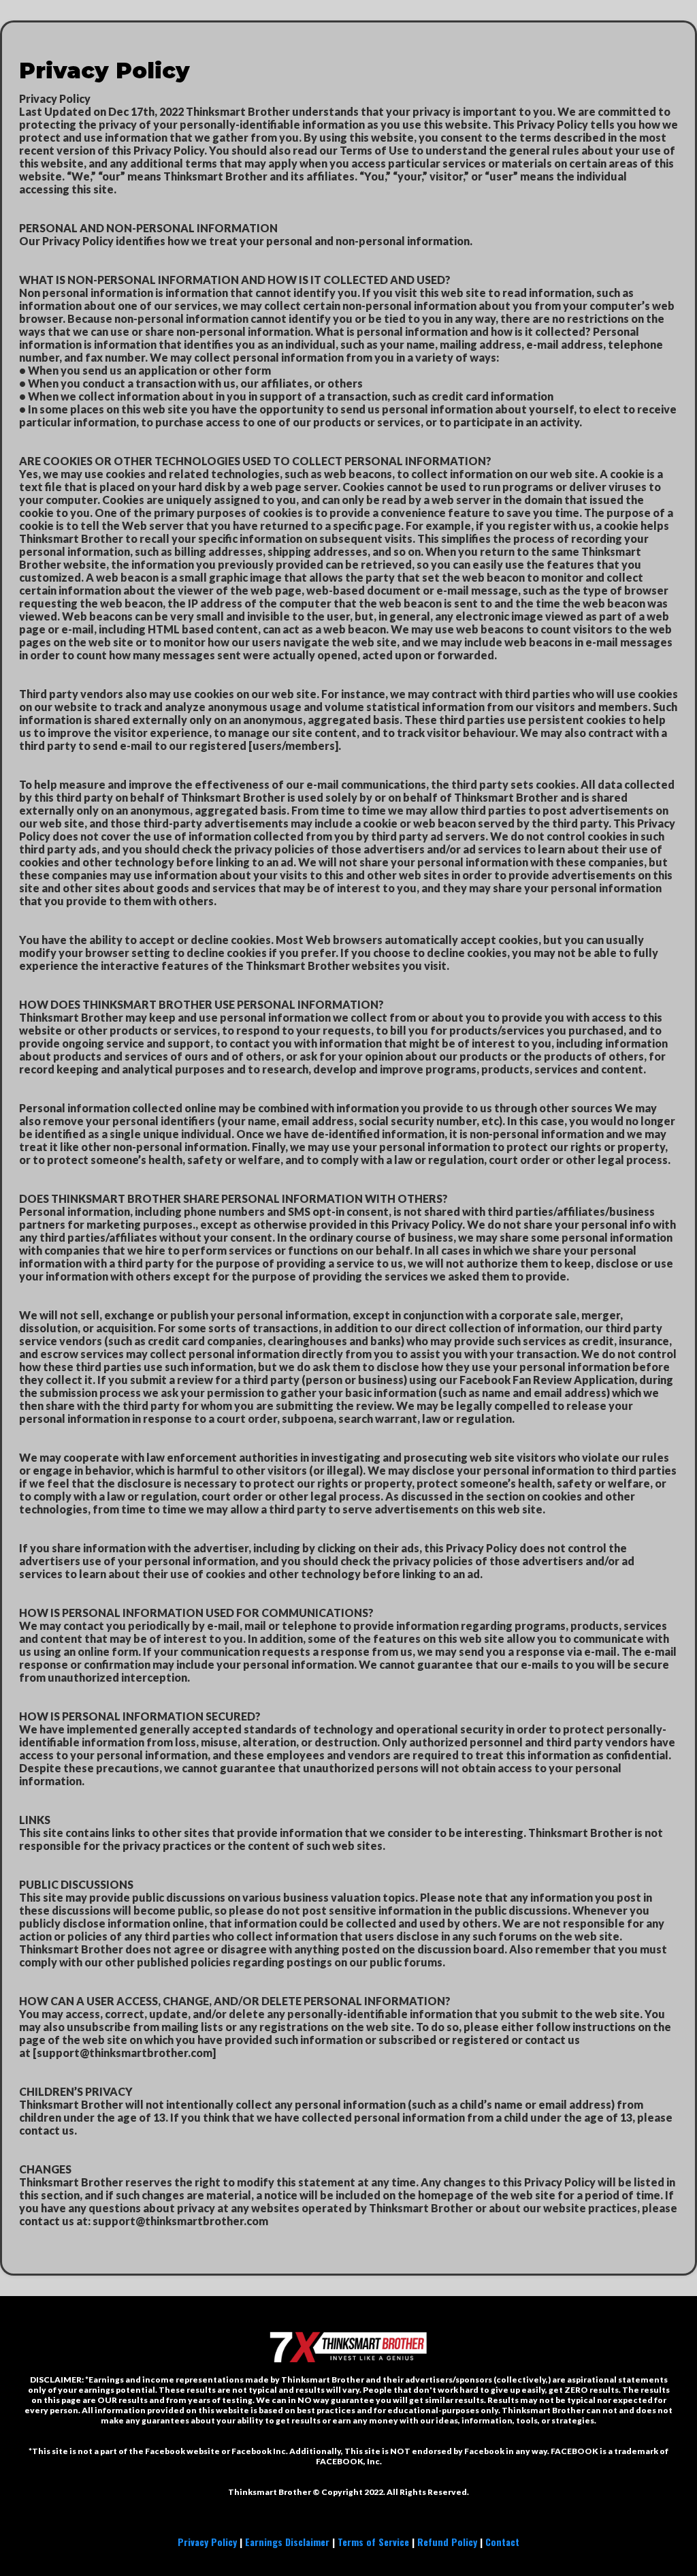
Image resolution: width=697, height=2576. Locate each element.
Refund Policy (447, 2542)
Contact (502, 2542)
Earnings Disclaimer (287, 2542)
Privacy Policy (207, 2542)
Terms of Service (373, 2542)
